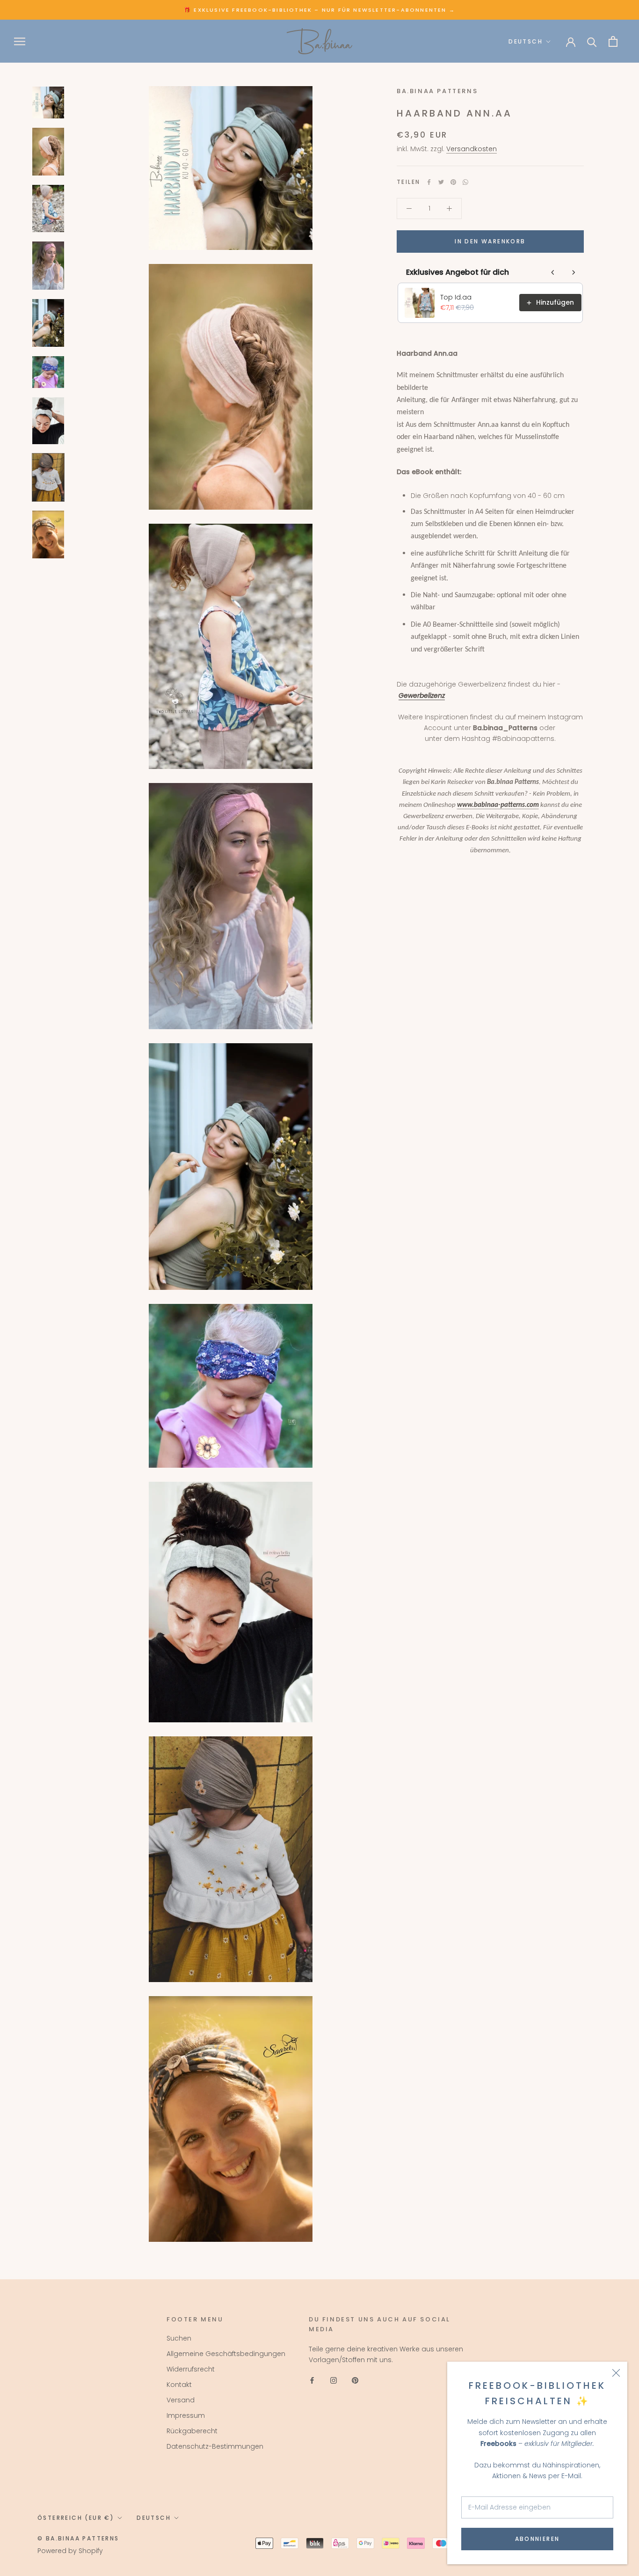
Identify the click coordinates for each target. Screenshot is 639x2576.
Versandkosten (472, 149)
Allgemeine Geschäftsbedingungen (226, 2354)
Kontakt (179, 2385)
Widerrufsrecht (191, 2369)
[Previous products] (553, 272)
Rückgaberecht (192, 2431)
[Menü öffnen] (20, 41)
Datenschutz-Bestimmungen (215, 2446)
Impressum (186, 2415)
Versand (181, 2400)
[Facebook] (429, 182)
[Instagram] (334, 2380)
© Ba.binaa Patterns (78, 2538)
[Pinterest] (453, 182)
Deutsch (526, 41)
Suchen (179, 2338)
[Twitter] (441, 182)
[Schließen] (616, 2373)
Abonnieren (537, 2539)
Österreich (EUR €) (76, 2518)
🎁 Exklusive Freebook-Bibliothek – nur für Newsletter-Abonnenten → (319, 10)
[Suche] (592, 41)
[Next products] (574, 272)
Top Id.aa (456, 297)
